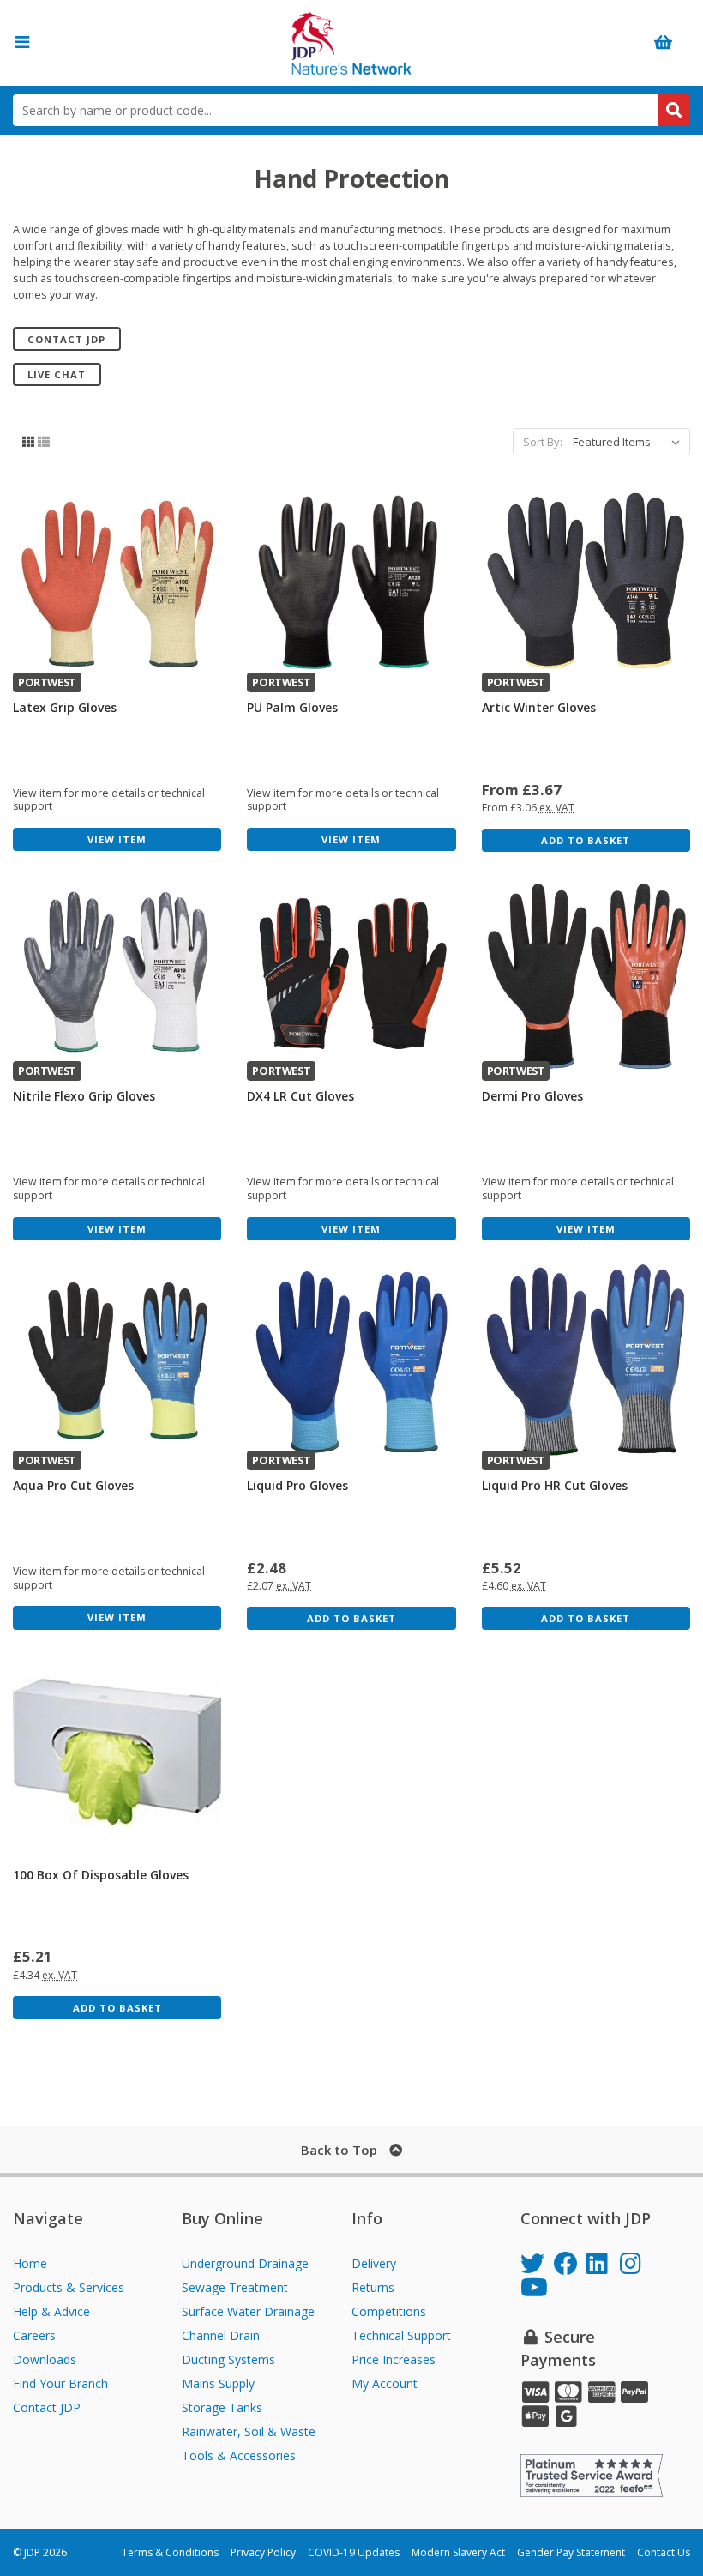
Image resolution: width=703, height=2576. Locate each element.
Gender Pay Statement (571, 2552)
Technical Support (401, 2335)
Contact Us (664, 2552)
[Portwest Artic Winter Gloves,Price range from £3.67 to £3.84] (586, 584)
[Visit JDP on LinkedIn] (603, 2266)
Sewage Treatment (235, 2287)
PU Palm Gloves (292, 707)
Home (30, 2263)
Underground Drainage (245, 2263)
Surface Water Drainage (248, 2311)
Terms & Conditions (170, 2552)
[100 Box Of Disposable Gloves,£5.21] (117, 1751)
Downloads (45, 2359)
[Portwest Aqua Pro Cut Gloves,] (117, 1362)
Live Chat (57, 374)
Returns (373, 2287)
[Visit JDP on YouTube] (537, 2290)
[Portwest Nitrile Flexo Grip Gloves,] (117, 973)
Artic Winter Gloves (539, 707)
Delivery (374, 2263)
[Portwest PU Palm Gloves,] (351, 584)
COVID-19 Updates (354, 2552)
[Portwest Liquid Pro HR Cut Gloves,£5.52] (586, 1362)
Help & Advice (51, 2311)
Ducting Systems (228, 2359)
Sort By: (543, 442)
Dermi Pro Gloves (532, 1096)
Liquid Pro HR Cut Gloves (555, 1485)
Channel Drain (221, 2335)
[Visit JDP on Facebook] (571, 2266)
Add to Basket (586, 840)
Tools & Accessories (239, 2455)
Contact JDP (66, 339)
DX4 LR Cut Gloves (300, 1096)
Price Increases (394, 2359)
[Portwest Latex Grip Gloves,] (117, 584)
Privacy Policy (263, 2552)
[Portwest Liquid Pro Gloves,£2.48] (351, 1362)
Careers (34, 2335)
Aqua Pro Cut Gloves (73, 1485)
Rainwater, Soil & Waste (249, 2431)
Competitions (389, 2311)
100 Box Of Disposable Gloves (101, 1875)
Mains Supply (218, 2383)
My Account (385, 2383)
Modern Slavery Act (458, 2552)
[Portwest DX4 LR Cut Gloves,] (351, 973)
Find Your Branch (60, 2383)
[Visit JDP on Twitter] (537, 2266)
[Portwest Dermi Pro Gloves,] (586, 973)
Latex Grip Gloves (65, 707)
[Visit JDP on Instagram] (637, 2266)
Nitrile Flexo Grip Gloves (84, 1096)
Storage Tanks (222, 2407)
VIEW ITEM (117, 839)
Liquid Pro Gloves (297, 1485)
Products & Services (69, 2287)
